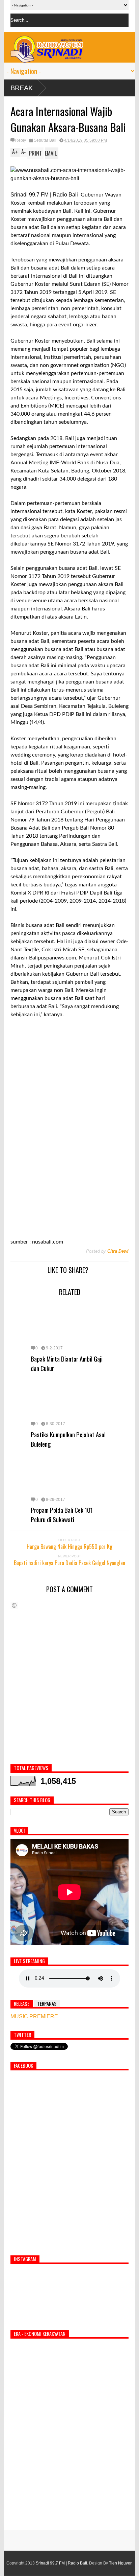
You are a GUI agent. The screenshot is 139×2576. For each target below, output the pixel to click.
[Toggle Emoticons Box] (14, 1605)
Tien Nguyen (121, 2563)
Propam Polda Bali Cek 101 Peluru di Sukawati (62, 1514)
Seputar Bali (45, 140)
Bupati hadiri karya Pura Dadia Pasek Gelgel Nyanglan (69, 1563)
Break (22, 88)
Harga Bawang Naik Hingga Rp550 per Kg (69, 1547)
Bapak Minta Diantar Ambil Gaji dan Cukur (67, 1363)
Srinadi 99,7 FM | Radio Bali (61, 2563)
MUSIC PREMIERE (34, 2016)
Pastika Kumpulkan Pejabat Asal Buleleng (68, 1439)
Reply (21, 140)
